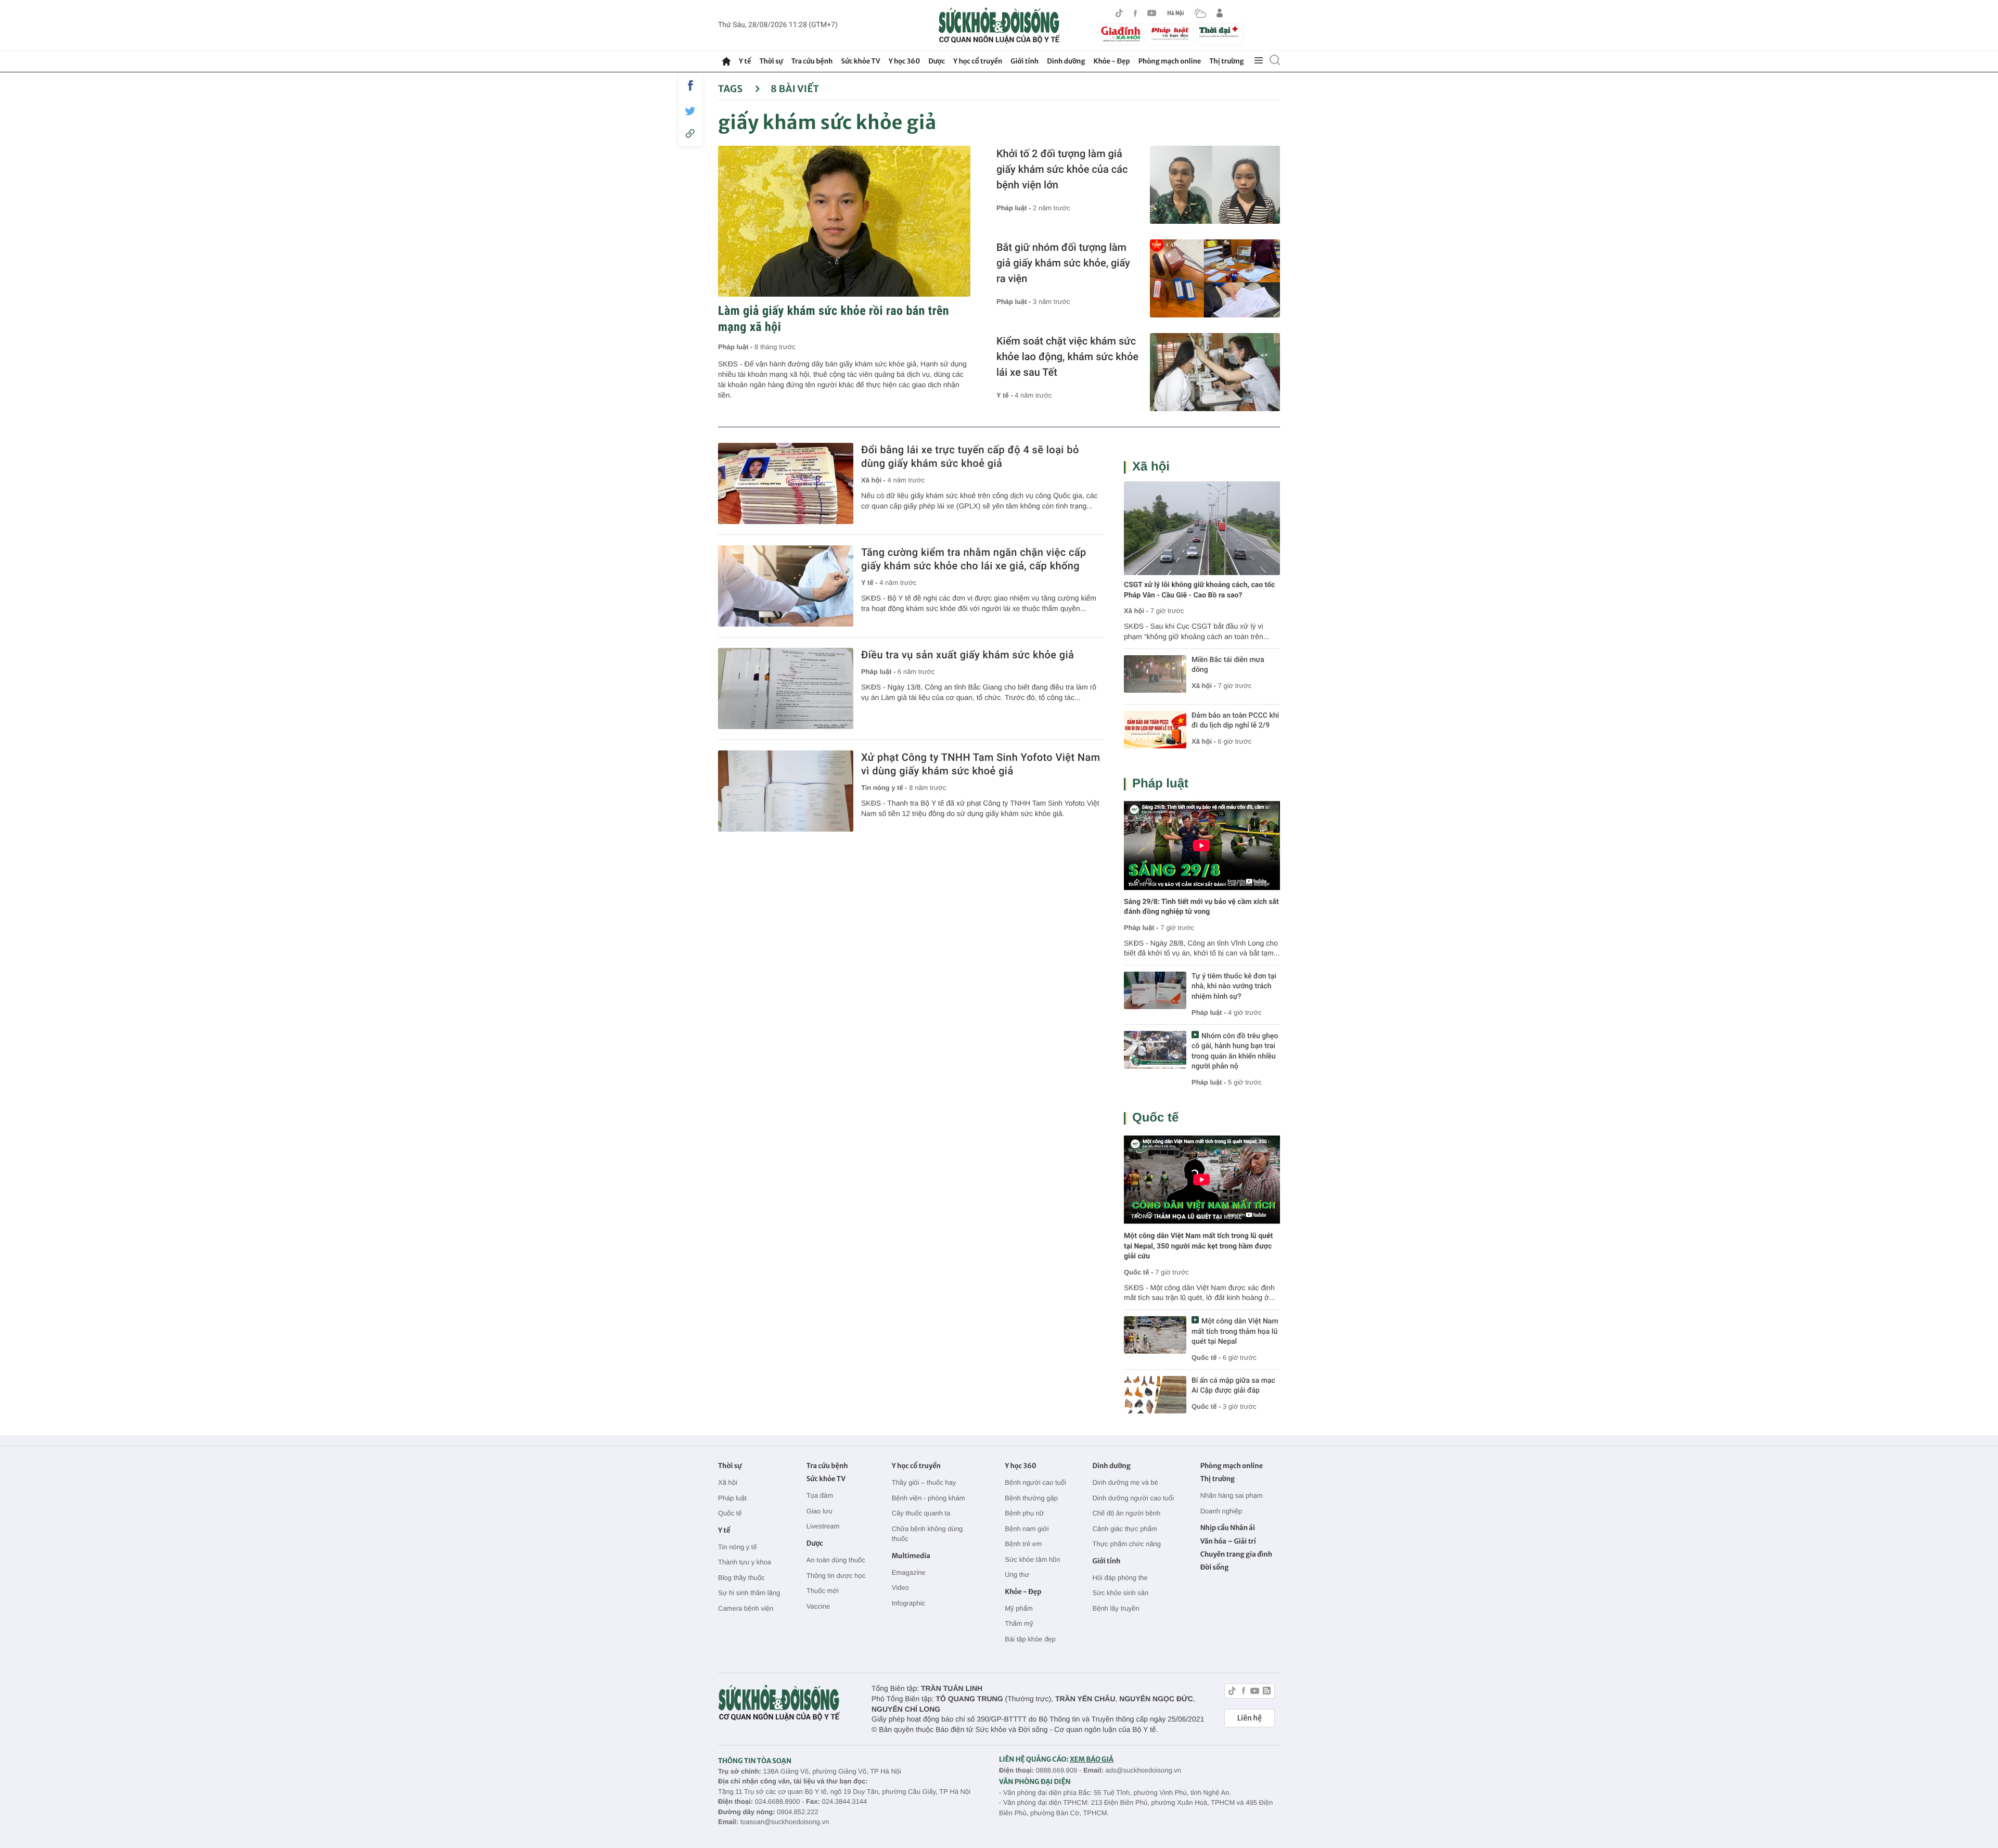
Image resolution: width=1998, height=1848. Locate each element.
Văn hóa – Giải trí (1228, 1541)
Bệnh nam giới (1027, 1529)
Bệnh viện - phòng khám (928, 1498)
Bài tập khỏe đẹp (1030, 1639)
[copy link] (690, 133)
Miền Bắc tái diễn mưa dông (1228, 665)
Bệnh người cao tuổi (1035, 1482)
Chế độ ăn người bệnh (1126, 1513)
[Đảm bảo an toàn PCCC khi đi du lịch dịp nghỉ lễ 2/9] (1155, 730)
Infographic (908, 1603)
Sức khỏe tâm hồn (1032, 1559)
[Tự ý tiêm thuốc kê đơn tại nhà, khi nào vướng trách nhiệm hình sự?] (1155, 990)
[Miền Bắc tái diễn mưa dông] (1155, 674)
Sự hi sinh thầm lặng (749, 1593)
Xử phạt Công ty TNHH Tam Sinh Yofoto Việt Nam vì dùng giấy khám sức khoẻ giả (981, 764)
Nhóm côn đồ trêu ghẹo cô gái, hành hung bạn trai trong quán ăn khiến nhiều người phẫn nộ (1235, 1052)
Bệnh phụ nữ (1024, 1513)
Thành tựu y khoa (745, 1562)
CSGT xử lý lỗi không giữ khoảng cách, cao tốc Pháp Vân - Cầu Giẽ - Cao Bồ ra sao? (1199, 590)
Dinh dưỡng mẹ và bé (1125, 1482)
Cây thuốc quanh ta (921, 1513)
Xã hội (1151, 467)
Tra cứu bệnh (812, 61)
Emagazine (909, 1572)
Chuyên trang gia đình (1236, 1554)
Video (900, 1588)
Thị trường (1226, 61)
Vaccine (818, 1606)
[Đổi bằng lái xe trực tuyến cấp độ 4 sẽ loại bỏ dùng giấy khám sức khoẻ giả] (786, 483)
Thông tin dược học (836, 1576)
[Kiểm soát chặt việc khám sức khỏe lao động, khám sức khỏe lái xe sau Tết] (1215, 372)
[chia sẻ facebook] (690, 85)
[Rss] (1267, 1692)
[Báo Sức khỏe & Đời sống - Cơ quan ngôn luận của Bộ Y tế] (999, 26)
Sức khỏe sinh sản (1120, 1593)
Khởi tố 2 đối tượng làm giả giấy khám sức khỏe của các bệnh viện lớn (1062, 169)
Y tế (745, 61)
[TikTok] (1119, 13)
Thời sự (771, 61)
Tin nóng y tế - (885, 788)
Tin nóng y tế (738, 1547)
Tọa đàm (820, 1495)
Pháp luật (1160, 783)
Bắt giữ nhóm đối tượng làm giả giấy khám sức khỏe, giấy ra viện (1063, 263)
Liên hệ (1250, 1718)
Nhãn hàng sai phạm (1232, 1495)
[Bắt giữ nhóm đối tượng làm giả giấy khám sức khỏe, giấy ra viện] (1215, 278)
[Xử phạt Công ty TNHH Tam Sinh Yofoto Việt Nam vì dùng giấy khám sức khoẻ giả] (786, 791)
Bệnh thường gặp (1031, 1498)
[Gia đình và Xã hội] (1121, 34)
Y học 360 (905, 61)
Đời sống (1215, 1567)
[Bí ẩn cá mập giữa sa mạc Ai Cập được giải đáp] (1155, 1395)
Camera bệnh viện (746, 1608)
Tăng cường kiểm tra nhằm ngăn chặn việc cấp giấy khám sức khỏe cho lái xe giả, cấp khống (974, 559)
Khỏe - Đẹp (1112, 61)
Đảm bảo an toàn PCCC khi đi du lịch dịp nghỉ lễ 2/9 (1235, 721)
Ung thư (1017, 1575)
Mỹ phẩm (1019, 1608)
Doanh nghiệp (1221, 1511)
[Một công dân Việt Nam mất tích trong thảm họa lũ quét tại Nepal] (1155, 1335)
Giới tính (1024, 61)
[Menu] (1259, 61)
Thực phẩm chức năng (1126, 1544)
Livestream (823, 1526)
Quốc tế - (1138, 1272)
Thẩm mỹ (1019, 1623)
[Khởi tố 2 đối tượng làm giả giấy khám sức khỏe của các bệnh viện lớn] (1215, 185)
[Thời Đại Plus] (1220, 33)
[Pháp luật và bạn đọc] (1170, 34)
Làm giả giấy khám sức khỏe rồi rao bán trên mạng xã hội (834, 319)
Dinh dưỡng (1066, 61)
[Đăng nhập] (1220, 13)
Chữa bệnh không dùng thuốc (927, 1534)
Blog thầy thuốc (741, 1578)
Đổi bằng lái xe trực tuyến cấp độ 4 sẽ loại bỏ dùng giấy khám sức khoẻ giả (970, 456)
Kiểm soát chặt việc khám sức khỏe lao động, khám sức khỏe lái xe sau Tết (1067, 356)
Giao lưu (819, 1511)
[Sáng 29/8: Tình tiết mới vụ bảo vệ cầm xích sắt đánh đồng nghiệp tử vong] (1202, 845)
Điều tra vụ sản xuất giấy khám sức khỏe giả (968, 655)
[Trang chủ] (726, 61)
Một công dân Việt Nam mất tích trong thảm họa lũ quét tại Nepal (1235, 1331)
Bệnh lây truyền (1116, 1608)
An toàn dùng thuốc (836, 1560)
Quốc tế (1155, 1118)
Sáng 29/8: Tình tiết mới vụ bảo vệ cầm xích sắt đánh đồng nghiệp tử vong (1201, 907)
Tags (731, 89)
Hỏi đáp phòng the (1120, 1578)
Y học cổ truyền (978, 61)
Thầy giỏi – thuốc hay (924, 1482)
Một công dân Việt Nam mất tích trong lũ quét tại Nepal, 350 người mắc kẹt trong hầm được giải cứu (1198, 1246)
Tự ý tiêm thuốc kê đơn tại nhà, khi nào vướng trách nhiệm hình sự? (1234, 986)
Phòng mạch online (1170, 61)
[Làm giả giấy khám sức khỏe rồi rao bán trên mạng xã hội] (844, 221)
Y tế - (1006, 395)
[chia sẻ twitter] (690, 111)
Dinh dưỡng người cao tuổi (1133, 1498)
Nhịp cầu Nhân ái (1228, 1528)
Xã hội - (874, 480)
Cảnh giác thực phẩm (1124, 1529)
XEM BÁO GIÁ (1092, 1759)
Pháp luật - (736, 347)
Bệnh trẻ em (1023, 1544)
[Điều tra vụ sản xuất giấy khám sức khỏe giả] (786, 689)
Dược (937, 61)
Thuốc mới (823, 1591)
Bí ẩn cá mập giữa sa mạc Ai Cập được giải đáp (1233, 1386)
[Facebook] (1135, 13)
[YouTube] (1152, 13)
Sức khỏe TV (860, 61)
